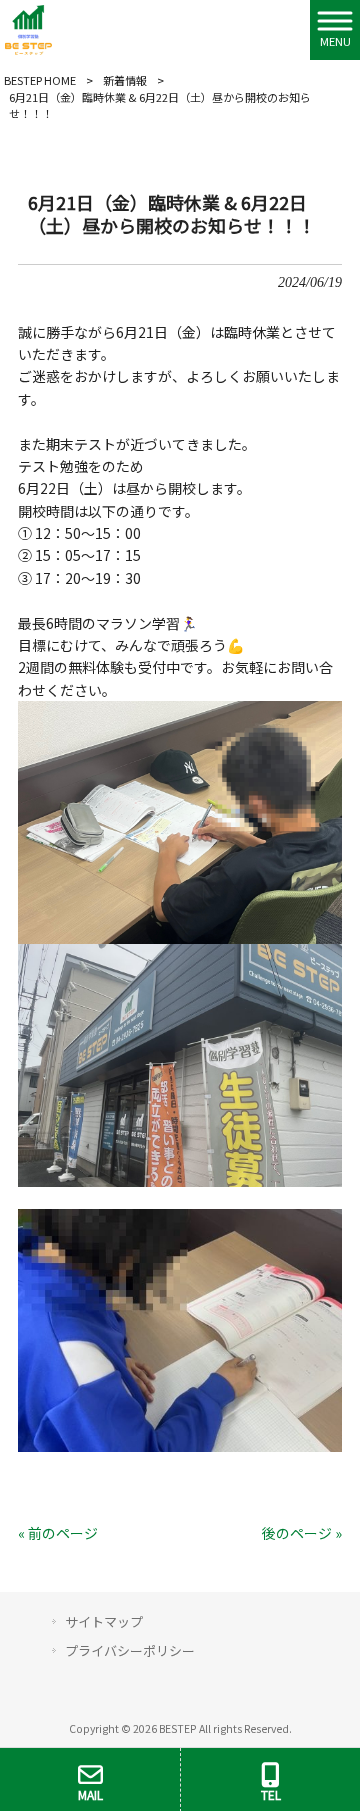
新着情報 (125, 80)
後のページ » (302, 1533)
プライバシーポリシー (130, 1650)
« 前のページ (58, 1533)
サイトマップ (104, 1621)
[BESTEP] (28, 28)
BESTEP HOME (40, 80)
